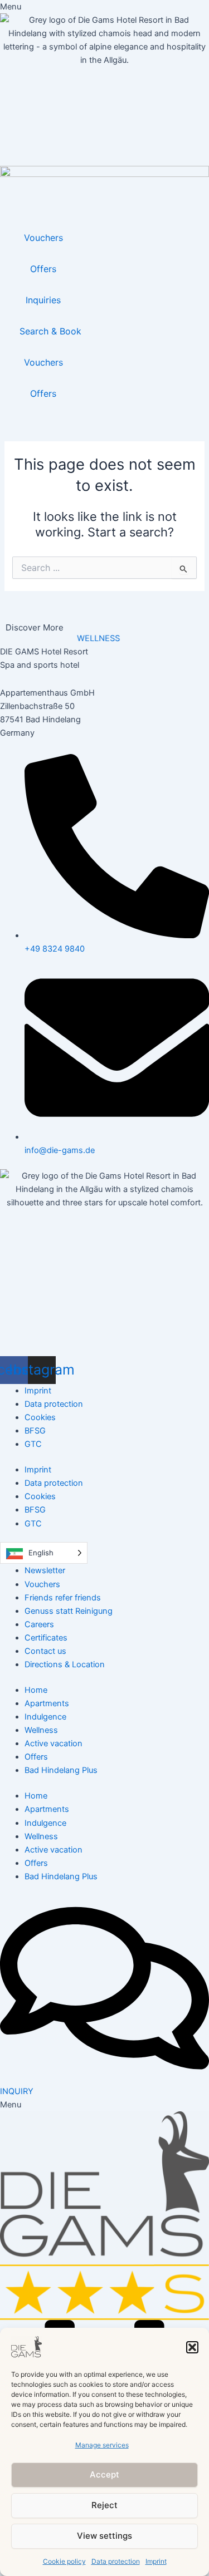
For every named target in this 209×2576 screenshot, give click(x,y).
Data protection (116, 2561)
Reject (104, 2505)
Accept (104, 2474)
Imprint (156, 2561)
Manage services (102, 2445)
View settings (104, 2536)
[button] (192, 2347)
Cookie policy (64, 2561)
